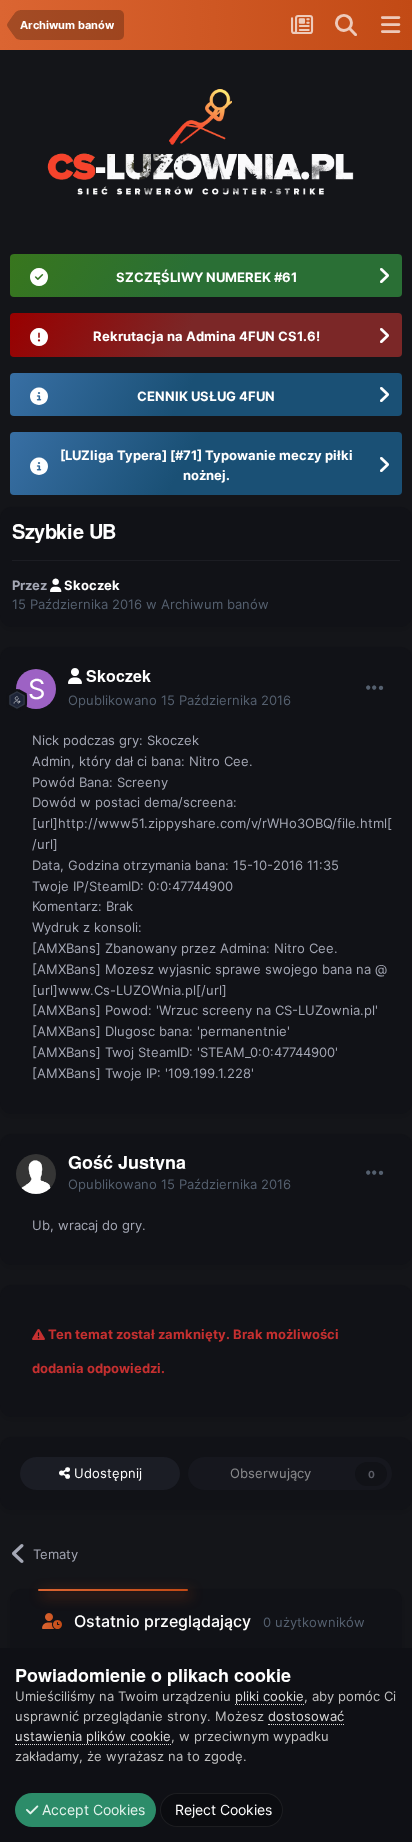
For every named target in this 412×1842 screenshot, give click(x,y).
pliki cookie (269, 1696)
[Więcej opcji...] (375, 688)
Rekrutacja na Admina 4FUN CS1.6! (206, 336)
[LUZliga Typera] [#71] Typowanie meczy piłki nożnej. (206, 465)
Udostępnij (106, 1473)
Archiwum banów (215, 604)
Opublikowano (179, 700)
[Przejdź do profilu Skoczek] (36, 689)
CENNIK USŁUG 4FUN (206, 396)
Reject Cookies (221, 1809)
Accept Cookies (91, 1809)
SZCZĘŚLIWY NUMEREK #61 (206, 277)
